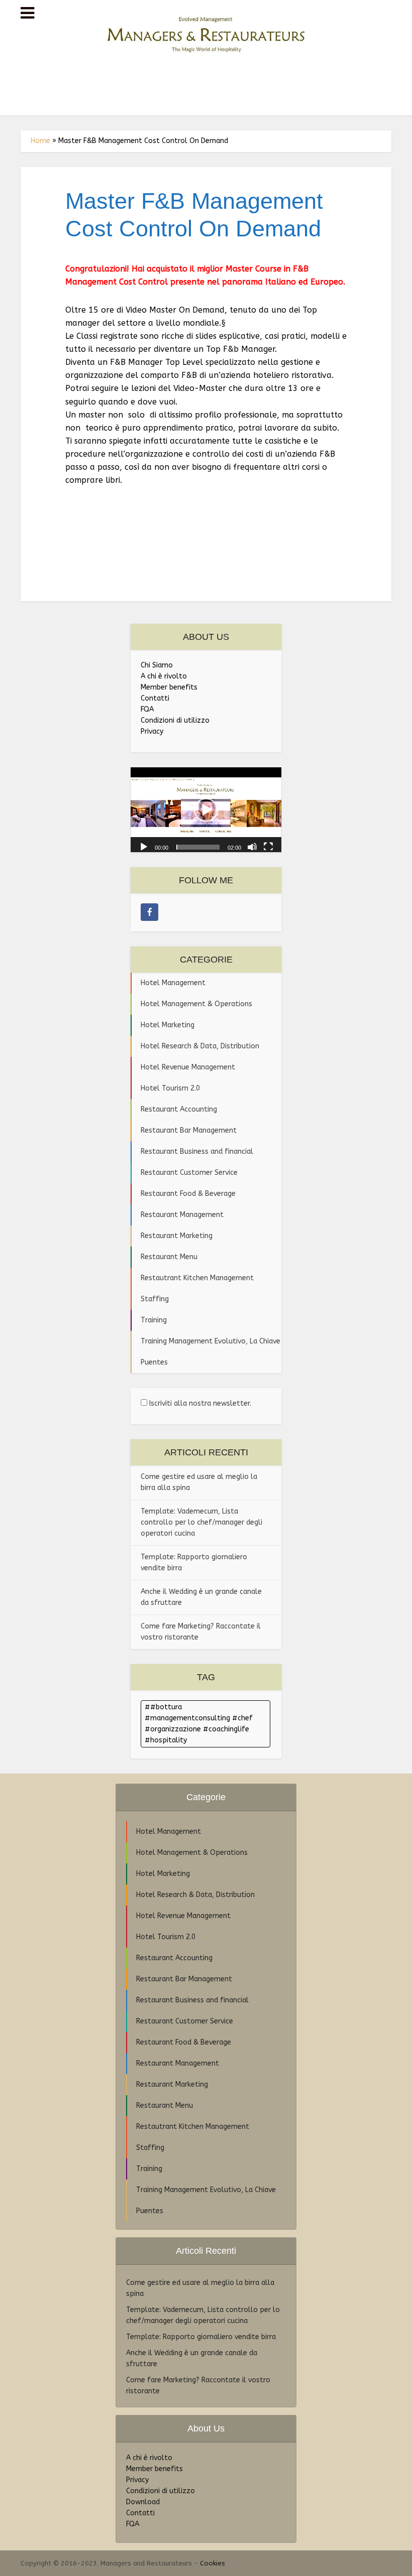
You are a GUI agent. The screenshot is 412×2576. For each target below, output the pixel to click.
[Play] (144, 846)
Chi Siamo (157, 665)
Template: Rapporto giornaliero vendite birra (201, 2337)
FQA (147, 709)
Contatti (155, 698)
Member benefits (169, 687)
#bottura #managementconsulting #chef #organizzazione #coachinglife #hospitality (199, 1724)
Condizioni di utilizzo (175, 720)
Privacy (152, 731)
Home (40, 141)
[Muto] (252, 846)
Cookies (213, 2563)
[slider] (198, 847)
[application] (206, 810)
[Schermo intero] (268, 846)
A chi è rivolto (164, 676)
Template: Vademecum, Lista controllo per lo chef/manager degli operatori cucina (201, 1522)
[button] (206, 810)
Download (143, 2502)
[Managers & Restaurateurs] (206, 32)
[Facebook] (149, 912)
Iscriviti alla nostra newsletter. (199, 1403)
